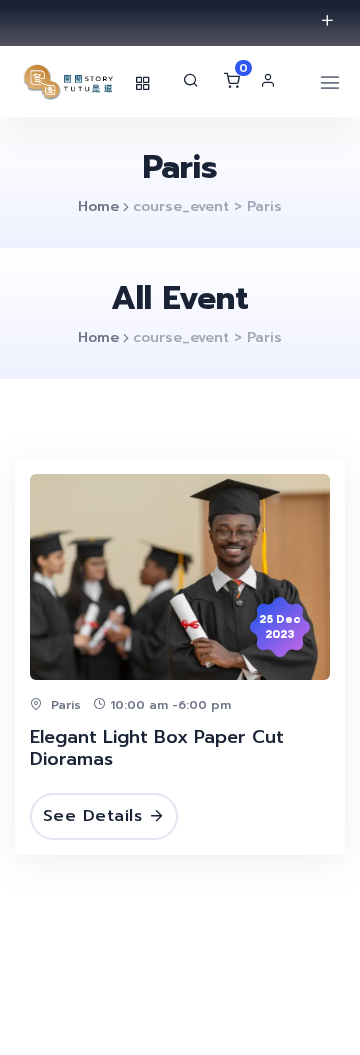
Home (98, 206)
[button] (273, 80)
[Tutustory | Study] (70, 81)
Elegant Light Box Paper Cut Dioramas (157, 748)
